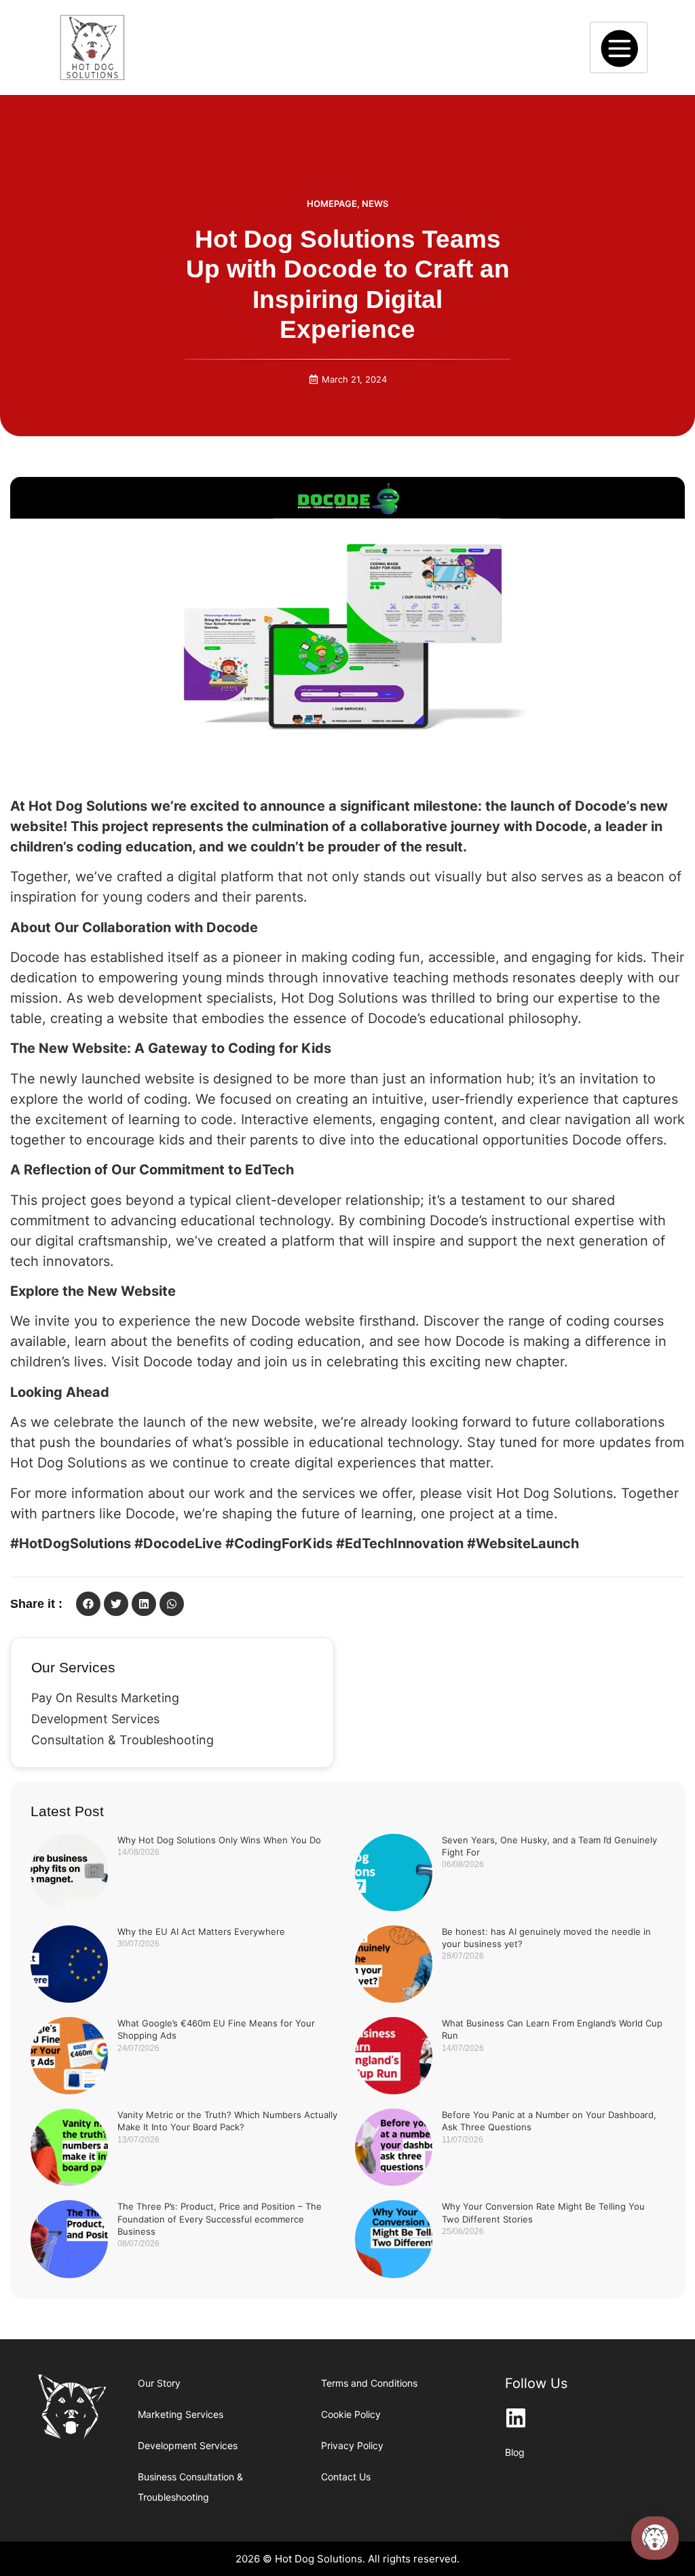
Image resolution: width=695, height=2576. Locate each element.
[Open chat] (655, 2538)
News (375, 204)
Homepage (332, 204)
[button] (88, 1604)
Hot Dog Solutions (555, 1493)
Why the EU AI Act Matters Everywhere (201, 1931)
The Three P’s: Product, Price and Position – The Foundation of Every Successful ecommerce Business (220, 2218)
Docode (35, 957)
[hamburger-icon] (619, 47)
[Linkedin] (516, 2418)
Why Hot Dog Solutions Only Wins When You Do (219, 1840)
